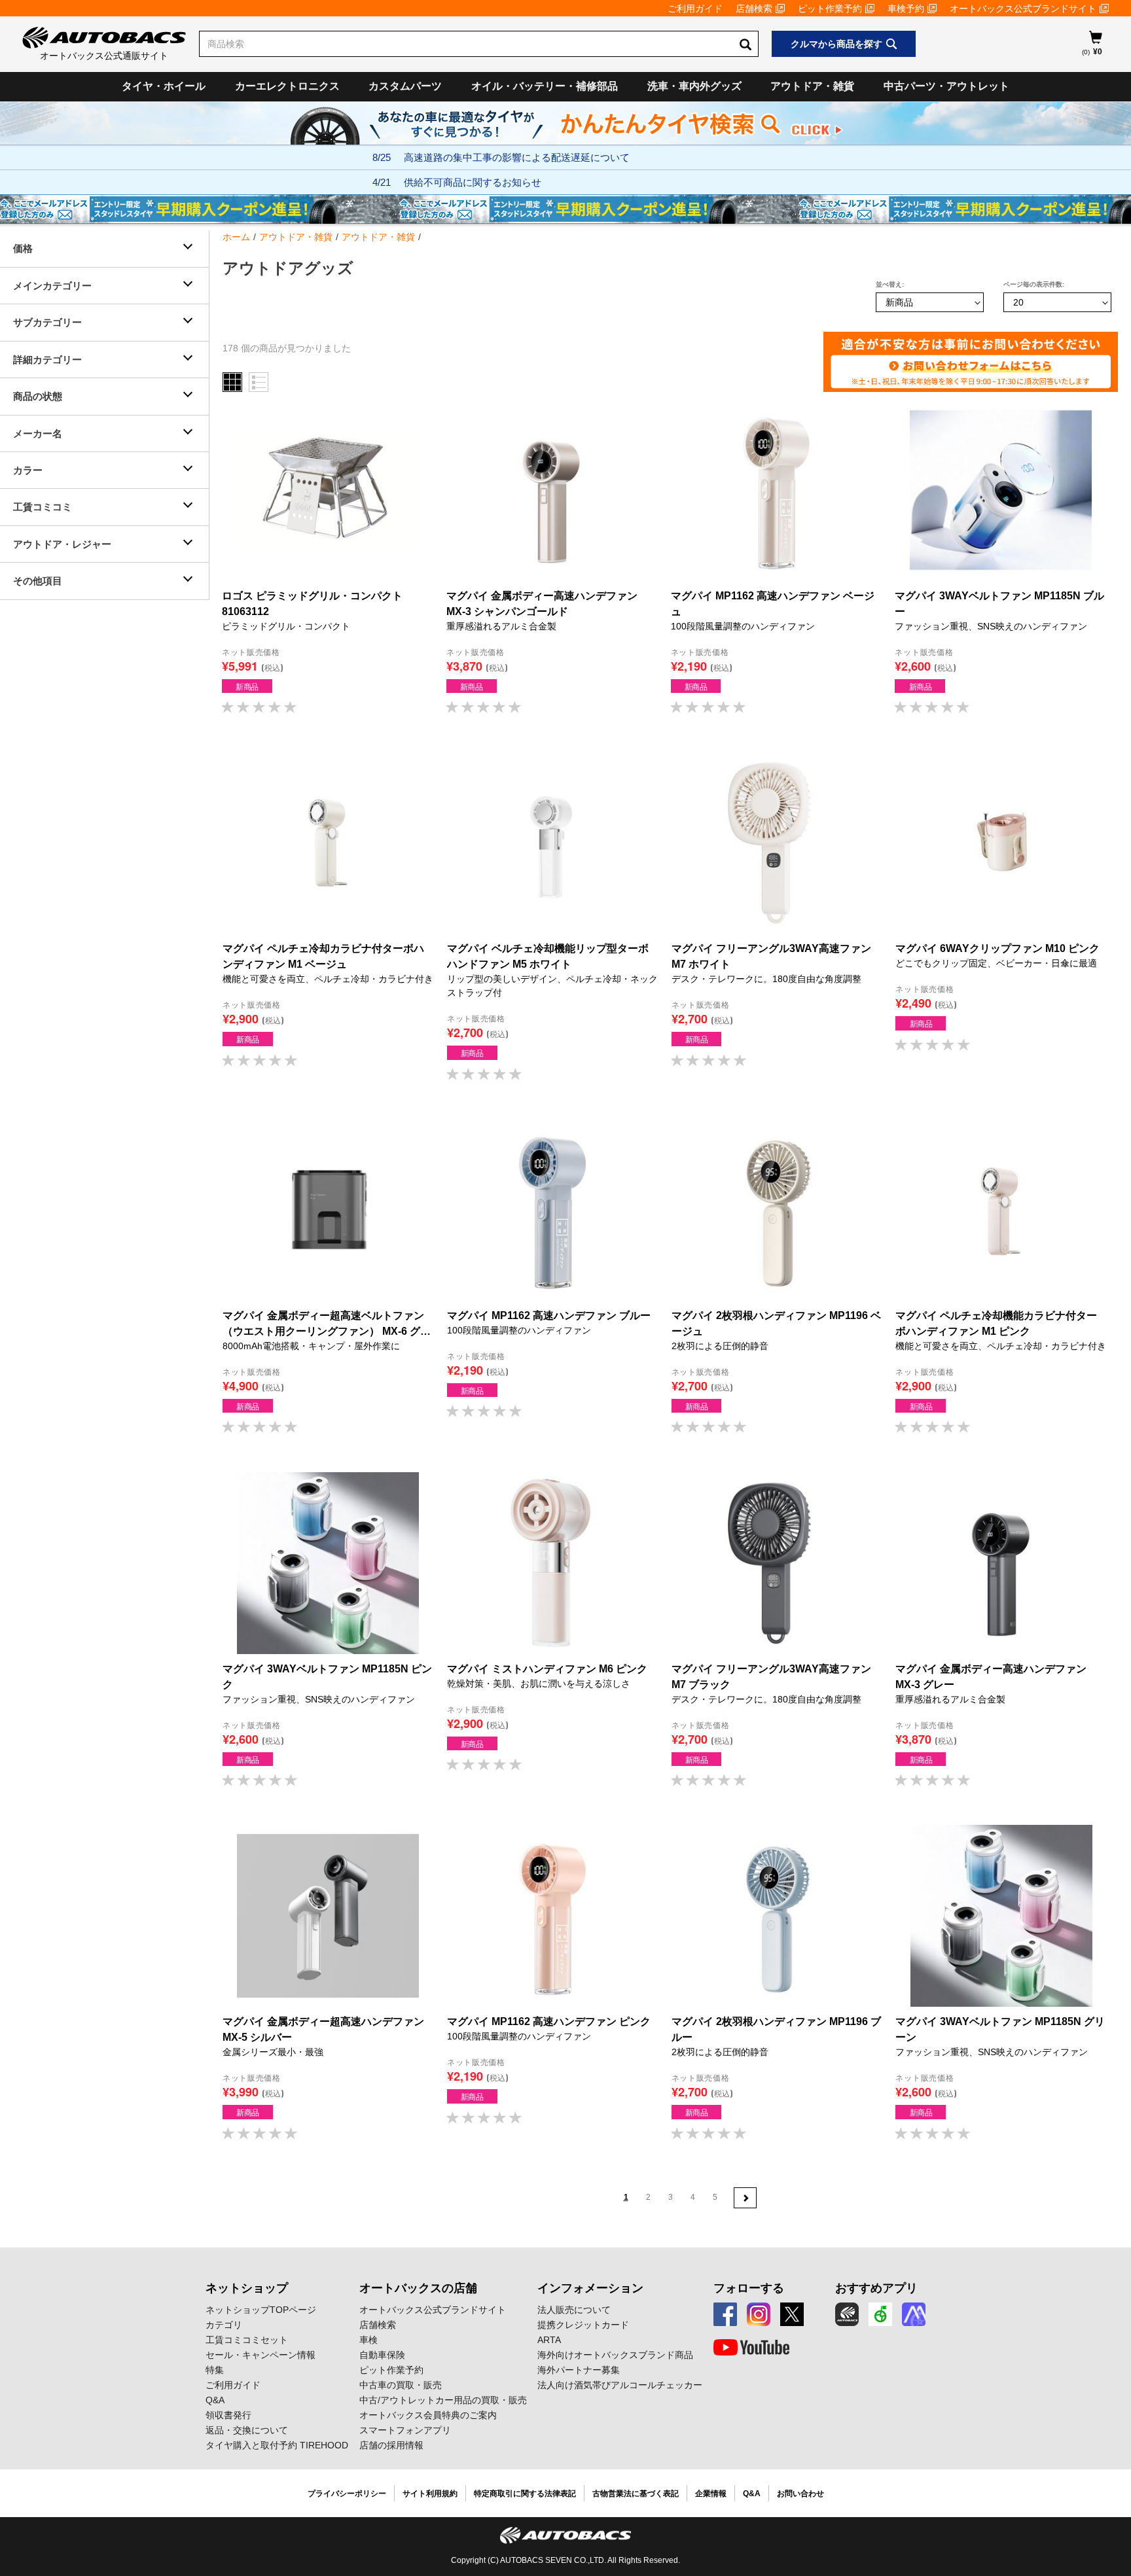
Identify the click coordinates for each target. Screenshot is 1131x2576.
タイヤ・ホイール (164, 86)
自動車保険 (382, 2355)
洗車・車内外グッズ (694, 86)
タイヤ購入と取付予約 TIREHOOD (277, 2445)
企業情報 (711, 2494)
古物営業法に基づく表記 (636, 2494)
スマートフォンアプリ (405, 2430)
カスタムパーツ (405, 86)
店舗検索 (754, 9)
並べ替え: (890, 284)
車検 (368, 2340)
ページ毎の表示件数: (1034, 284)
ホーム (236, 237)
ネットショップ (247, 2288)
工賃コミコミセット (247, 2340)
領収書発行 (228, 2415)
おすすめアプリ (876, 2288)
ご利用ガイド (695, 9)
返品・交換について (247, 2430)
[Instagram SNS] (759, 2314)
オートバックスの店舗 (418, 2288)
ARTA (549, 2340)
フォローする (749, 2288)
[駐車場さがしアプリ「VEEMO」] (880, 2314)
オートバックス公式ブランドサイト (1023, 9)
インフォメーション (590, 2288)
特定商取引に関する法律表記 (525, 2494)
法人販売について (574, 2310)
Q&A (215, 2400)
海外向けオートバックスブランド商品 (615, 2355)
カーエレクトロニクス (287, 86)
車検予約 (906, 9)
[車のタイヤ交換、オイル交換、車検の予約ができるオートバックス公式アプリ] (847, 2314)
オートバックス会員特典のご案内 (428, 2415)
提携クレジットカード (583, 2325)
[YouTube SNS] (751, 2348)
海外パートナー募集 (579, 2370)
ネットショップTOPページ (261, 2310)
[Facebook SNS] (725, 2314)
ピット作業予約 (830, 9)
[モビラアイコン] (914, 2314)
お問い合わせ (800, 2494)
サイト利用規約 (430, 2494)
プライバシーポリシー (347, 2494)
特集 (215, 2370)
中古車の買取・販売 (401, 2385)
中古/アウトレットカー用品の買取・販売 (443, 2400)
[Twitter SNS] (792, 2314)
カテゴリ (224, 2325)
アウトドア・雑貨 (812, 86)
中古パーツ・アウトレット (946, 86)
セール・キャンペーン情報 (260, 2355)
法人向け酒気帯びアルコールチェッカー (620, 2385)
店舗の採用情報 (391, 2445)
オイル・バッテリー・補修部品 (545, 86)
